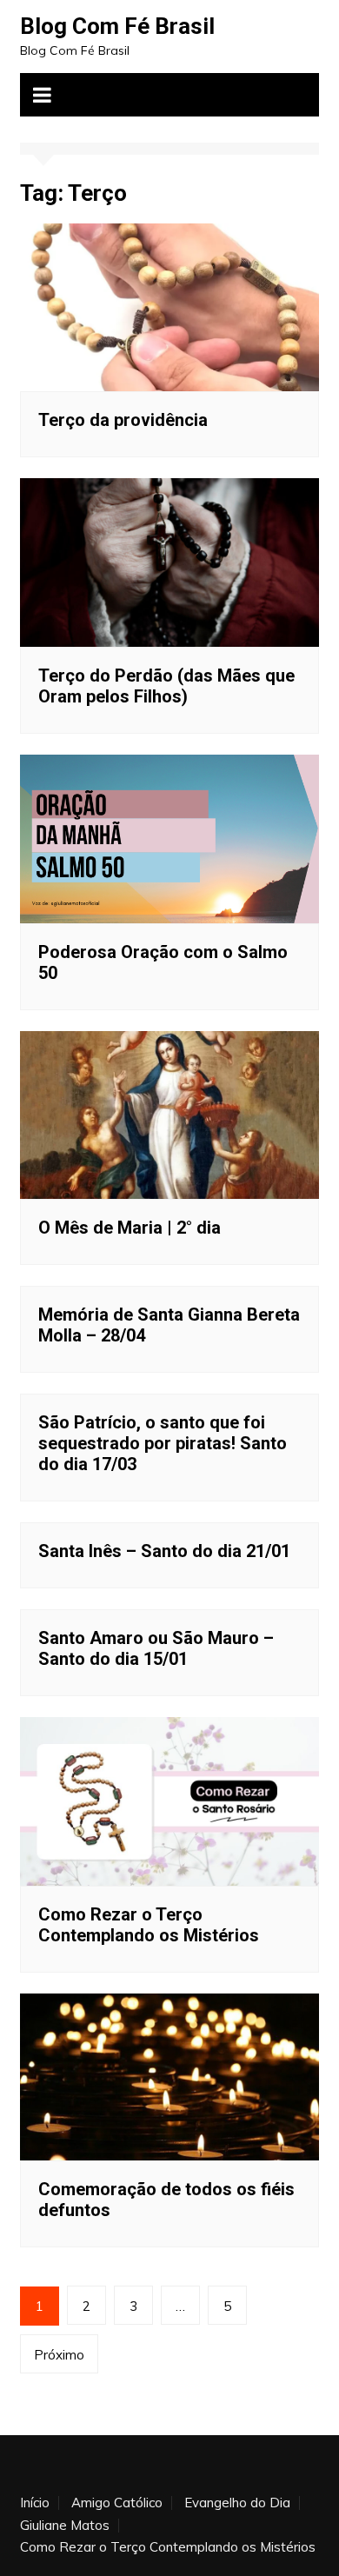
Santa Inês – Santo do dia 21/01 (164, 1551)
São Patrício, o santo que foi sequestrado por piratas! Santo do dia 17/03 (163, 1443)
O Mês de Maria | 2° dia (130, 1228)
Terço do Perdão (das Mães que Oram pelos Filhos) (166, 686)
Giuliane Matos (65, 2526)
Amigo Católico (117, 2503)
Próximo (59, 2355)
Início (35, 2503)
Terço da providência (123, 420)
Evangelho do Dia (237, 2503)
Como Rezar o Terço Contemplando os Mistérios (149, 1925)
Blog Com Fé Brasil (117, 26)
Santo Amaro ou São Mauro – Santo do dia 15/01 (156, 1648)
